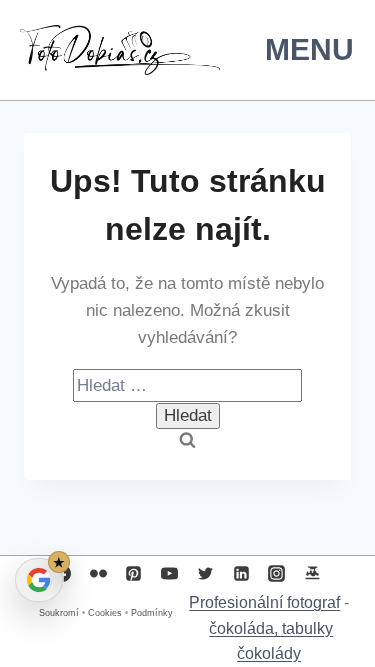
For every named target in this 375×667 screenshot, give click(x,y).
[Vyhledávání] (187, 385)
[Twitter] (205, 573)
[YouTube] (170, 573)
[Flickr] (98, 573)
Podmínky (152, 613)
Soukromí (59, 613)
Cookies (105, 613)
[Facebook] (63, 573)
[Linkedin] (241, 573)
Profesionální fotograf (264, 602)
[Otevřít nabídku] (305, 49)
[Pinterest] (134, 573)
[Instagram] (277, 573)
